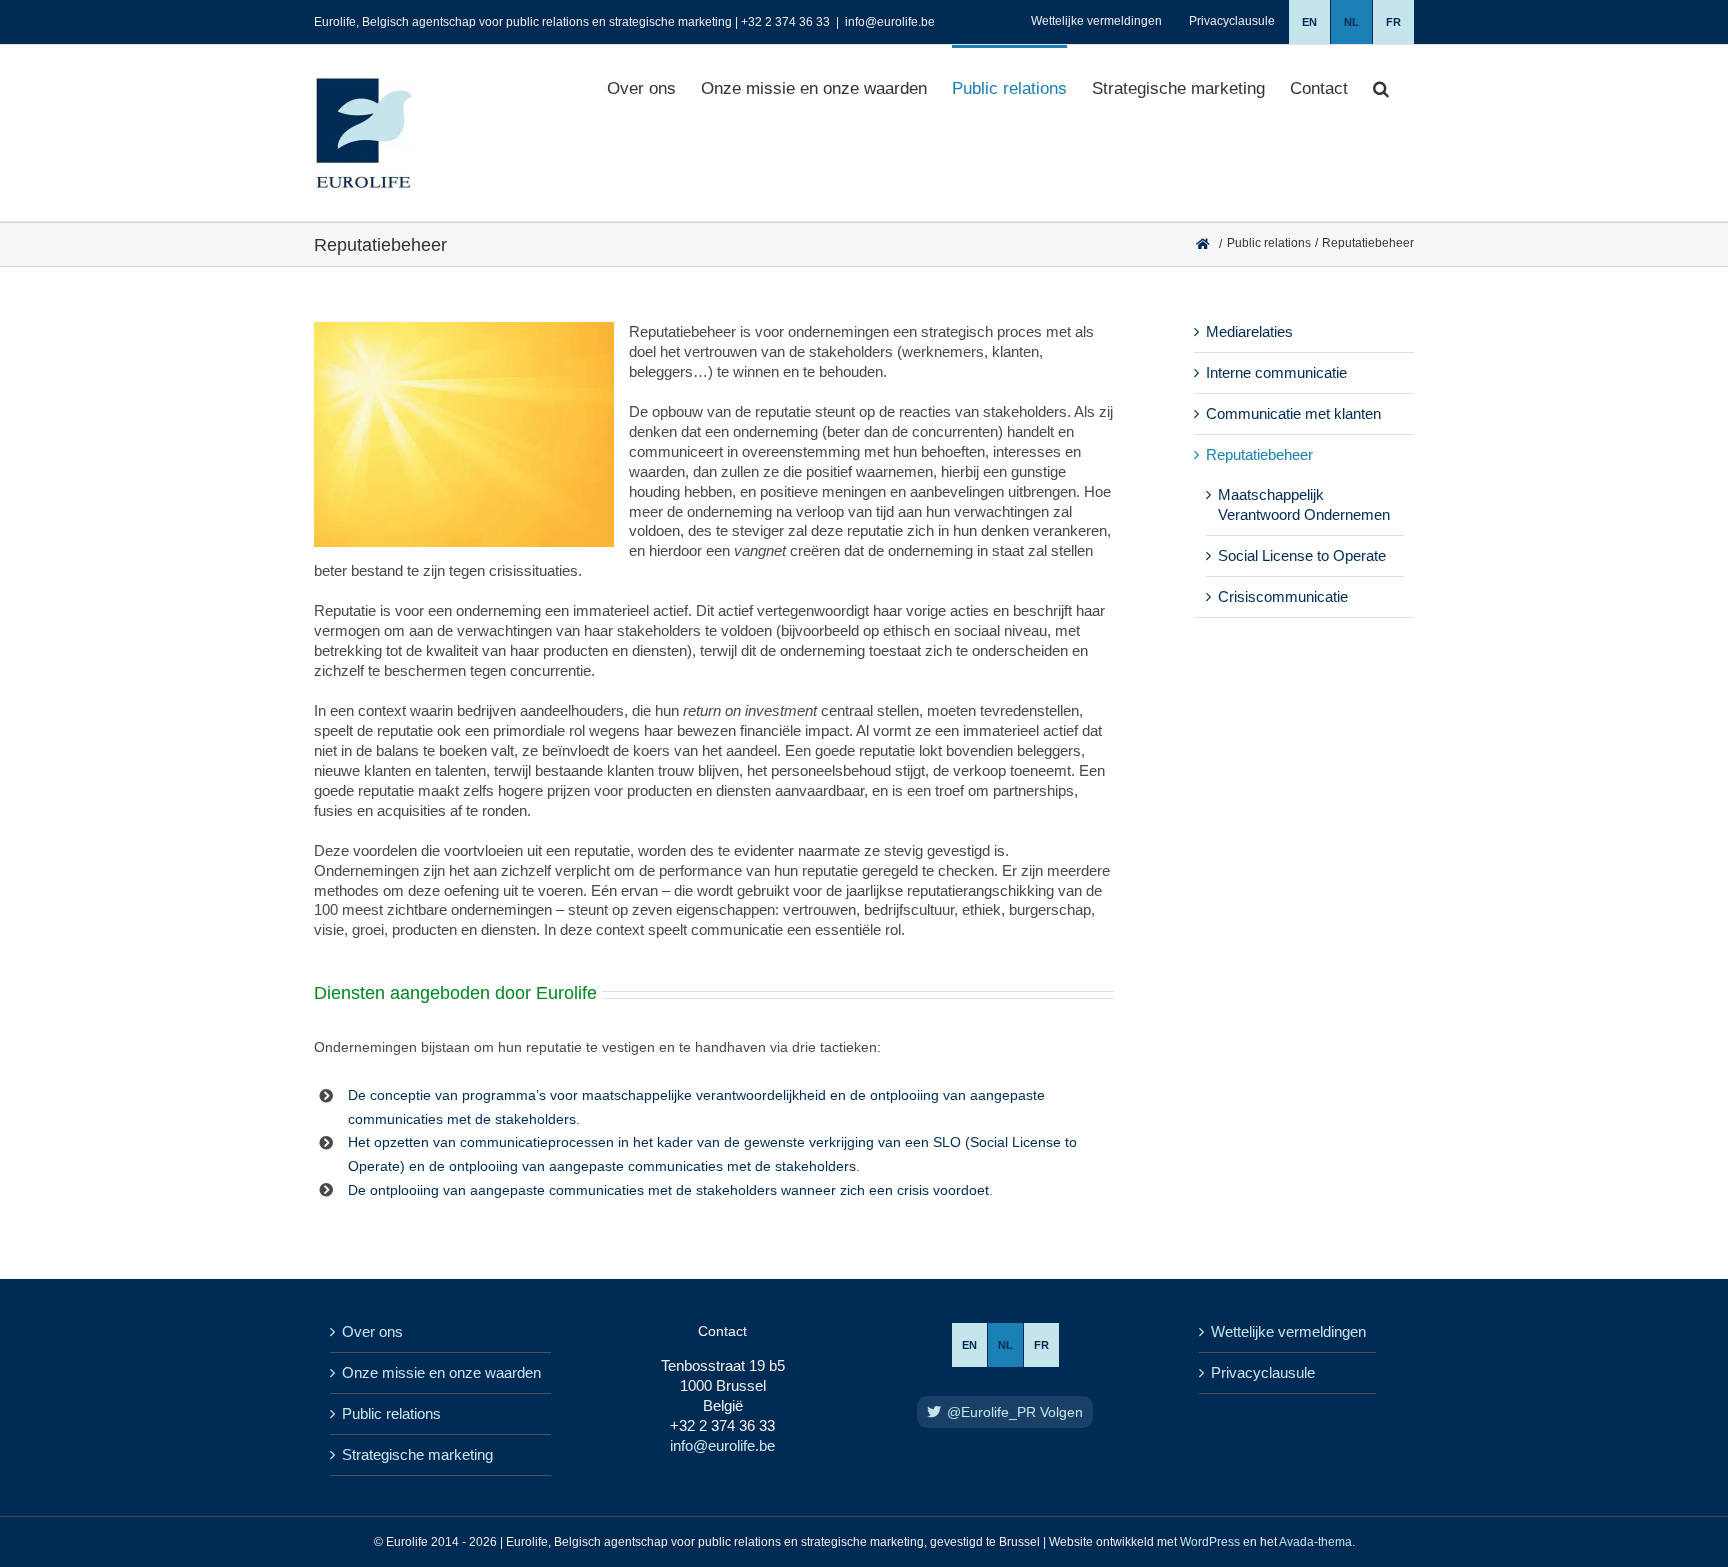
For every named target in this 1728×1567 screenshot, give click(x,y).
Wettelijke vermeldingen (1288, 1331)
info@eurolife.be (890, 22)
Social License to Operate (1302, 555)
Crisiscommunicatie (1283, 596)
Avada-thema (1315, 1542)
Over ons (372, 1331)
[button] (1381, 87)
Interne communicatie (1276, 372)
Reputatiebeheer (1259, 454)
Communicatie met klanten (1293, 413)
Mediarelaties (1249, 331)
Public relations (391, 1413)
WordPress (1210, 1542)
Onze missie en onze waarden (441, 1372)
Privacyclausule (1263, 1372)
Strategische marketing (417, 1454)
